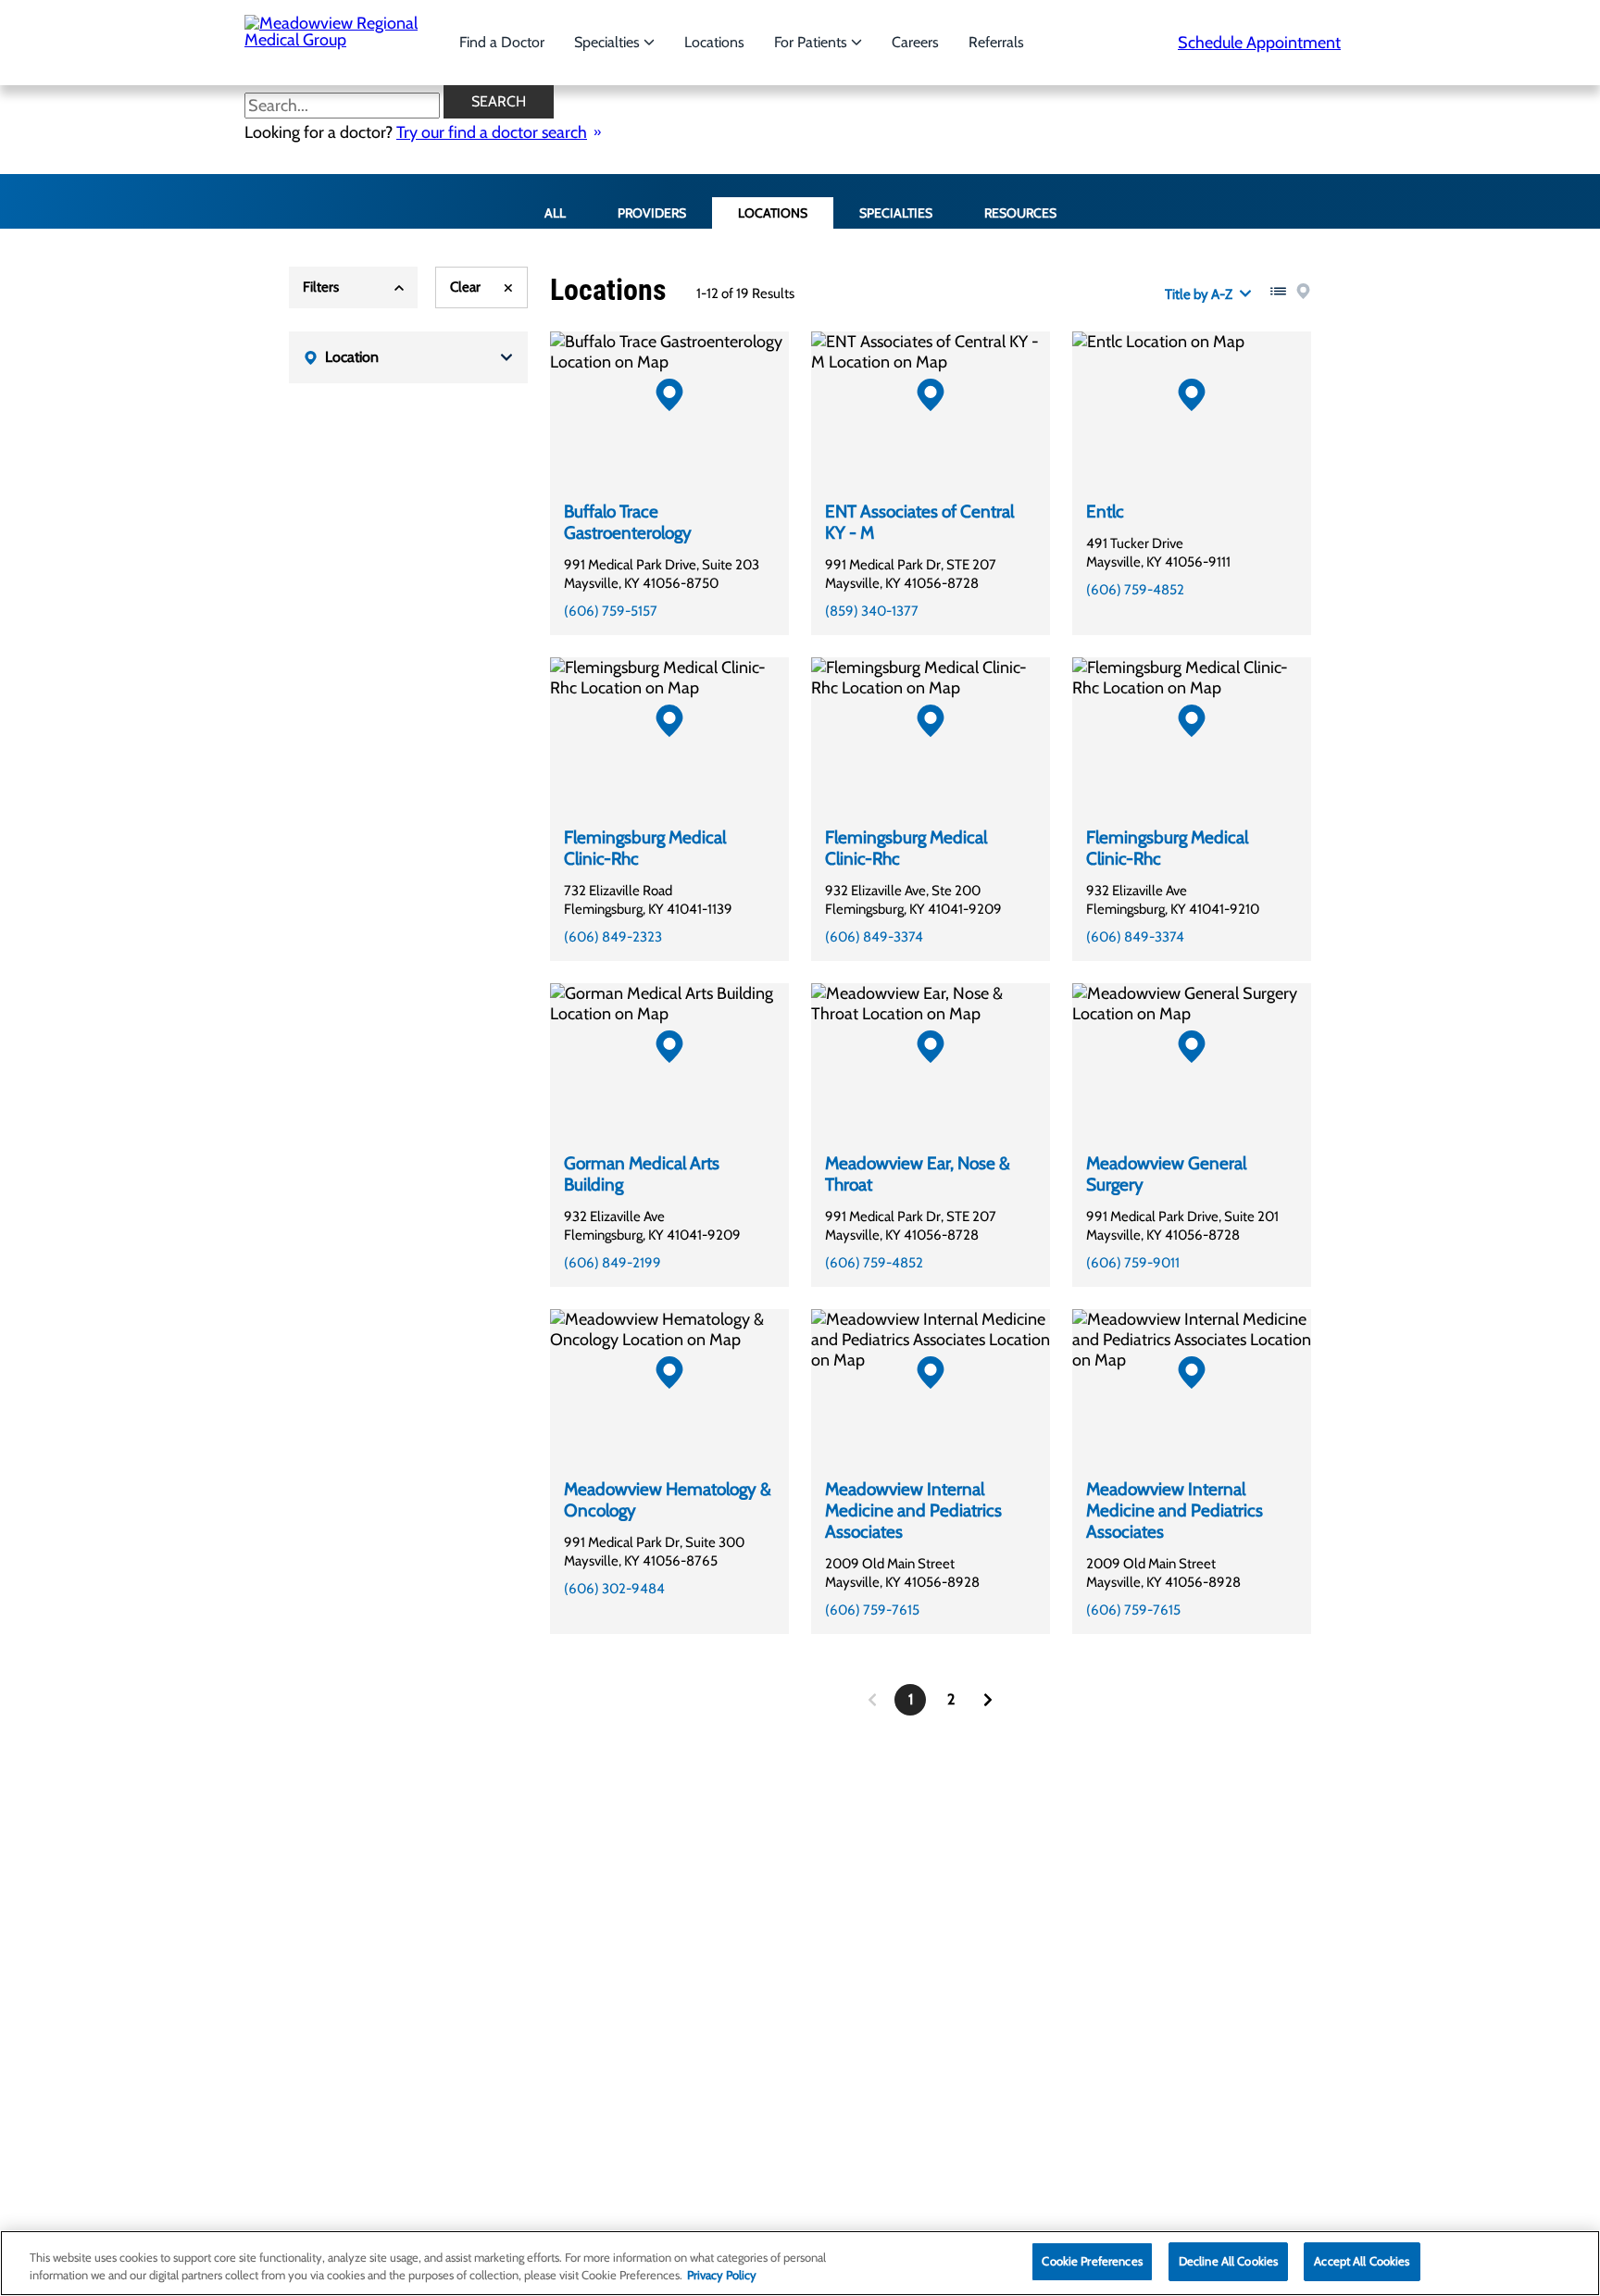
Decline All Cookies (1228, 2261)
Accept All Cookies (1362, 2261)
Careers (915, 42)
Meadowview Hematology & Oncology (668, 1500)
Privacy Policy (722, 2276)
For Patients (812, 42)
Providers (652, 213)
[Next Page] (988, 1700)
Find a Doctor (502, 42)
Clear (465, 287)
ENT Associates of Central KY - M (919, 522)
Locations (714, 42)
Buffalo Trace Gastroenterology (628, 522)
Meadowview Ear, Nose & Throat (918, 1174)
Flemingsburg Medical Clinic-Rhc (645, 848)
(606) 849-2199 (612, 1263)
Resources (1020, 213)
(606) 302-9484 (614, 1589)
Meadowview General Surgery (1166, 1174)
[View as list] (1278, 291)
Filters (321, 287)
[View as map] (1303, 291)
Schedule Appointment (1259, 43)
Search (499, 101)
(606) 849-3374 (874, 937)
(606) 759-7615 (872, 1610)
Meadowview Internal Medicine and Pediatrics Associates (913, 1510)
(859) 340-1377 (872, 611)
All (555, 213)
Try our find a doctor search (492, 132)
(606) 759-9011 (1133, 1263)
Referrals (996, 42)
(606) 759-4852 (1135, 590)
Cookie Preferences (1092, 2261)
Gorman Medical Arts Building (642, 1174)
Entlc (1105, 512)
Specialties (609, 42)
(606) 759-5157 (611, 611)
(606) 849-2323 (613, 937)
